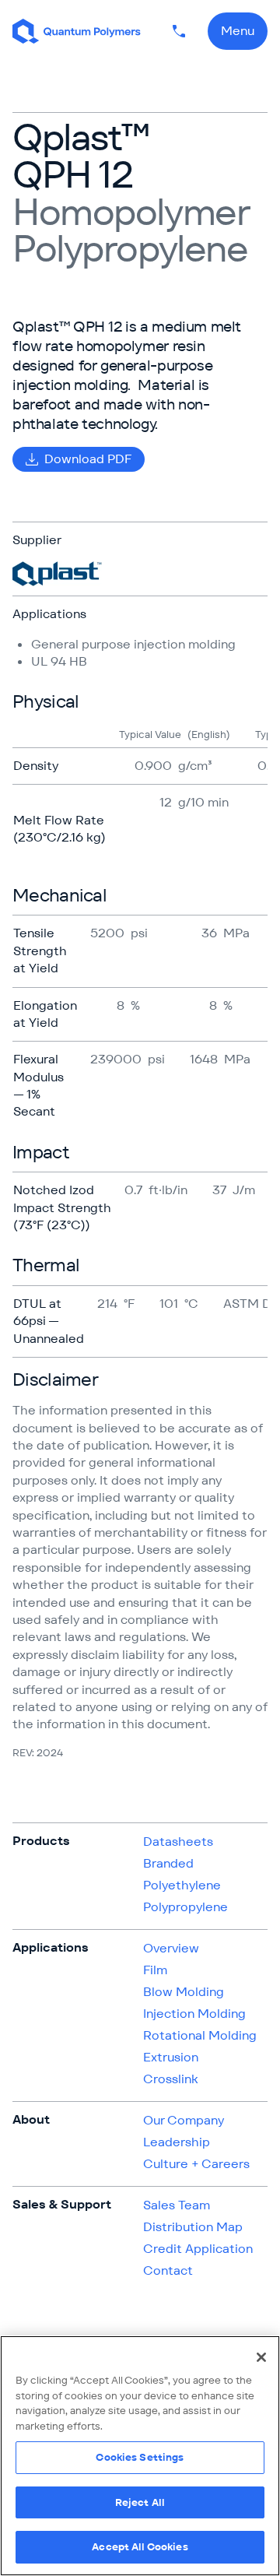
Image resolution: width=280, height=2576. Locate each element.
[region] (140, 2456)
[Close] (261, 2357)
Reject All (140, 2502)
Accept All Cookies (140, 2547)
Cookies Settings (140, 2457)
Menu (238, 31)
